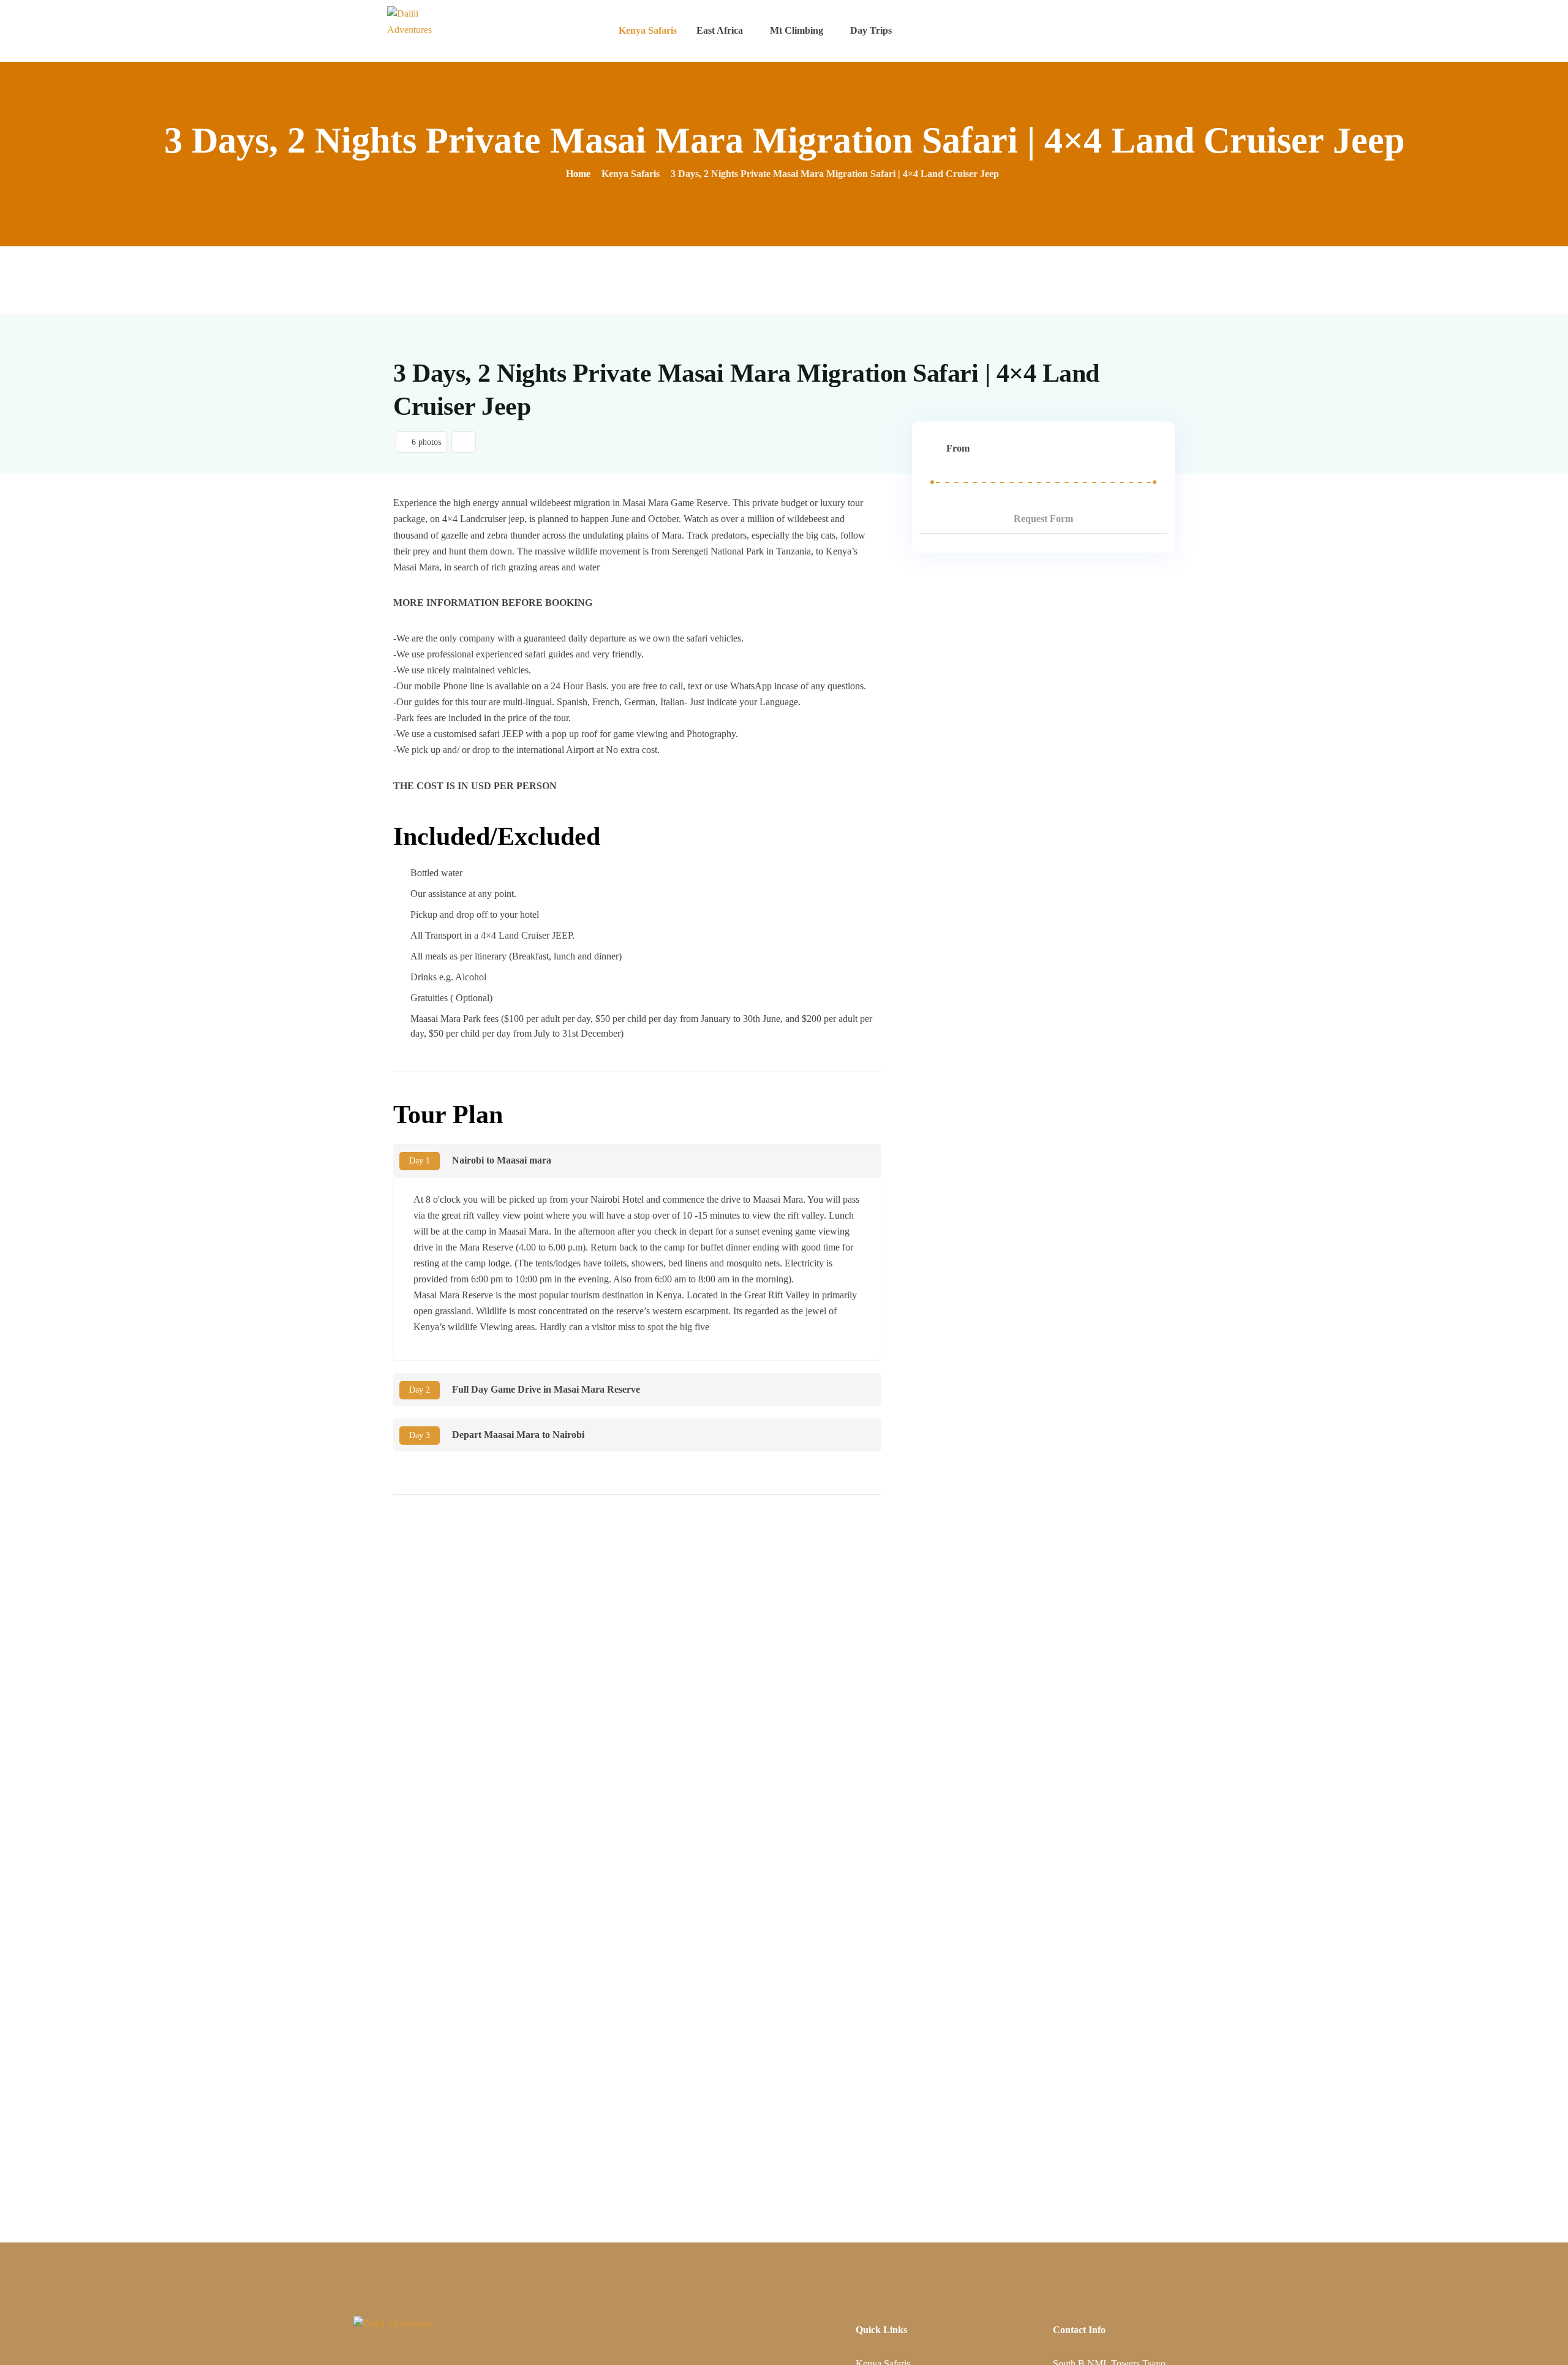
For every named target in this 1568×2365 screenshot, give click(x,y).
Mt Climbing (797, 30)
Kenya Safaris (648, 30)
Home (578, 174)
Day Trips (871, 30)
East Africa (720, 30)
